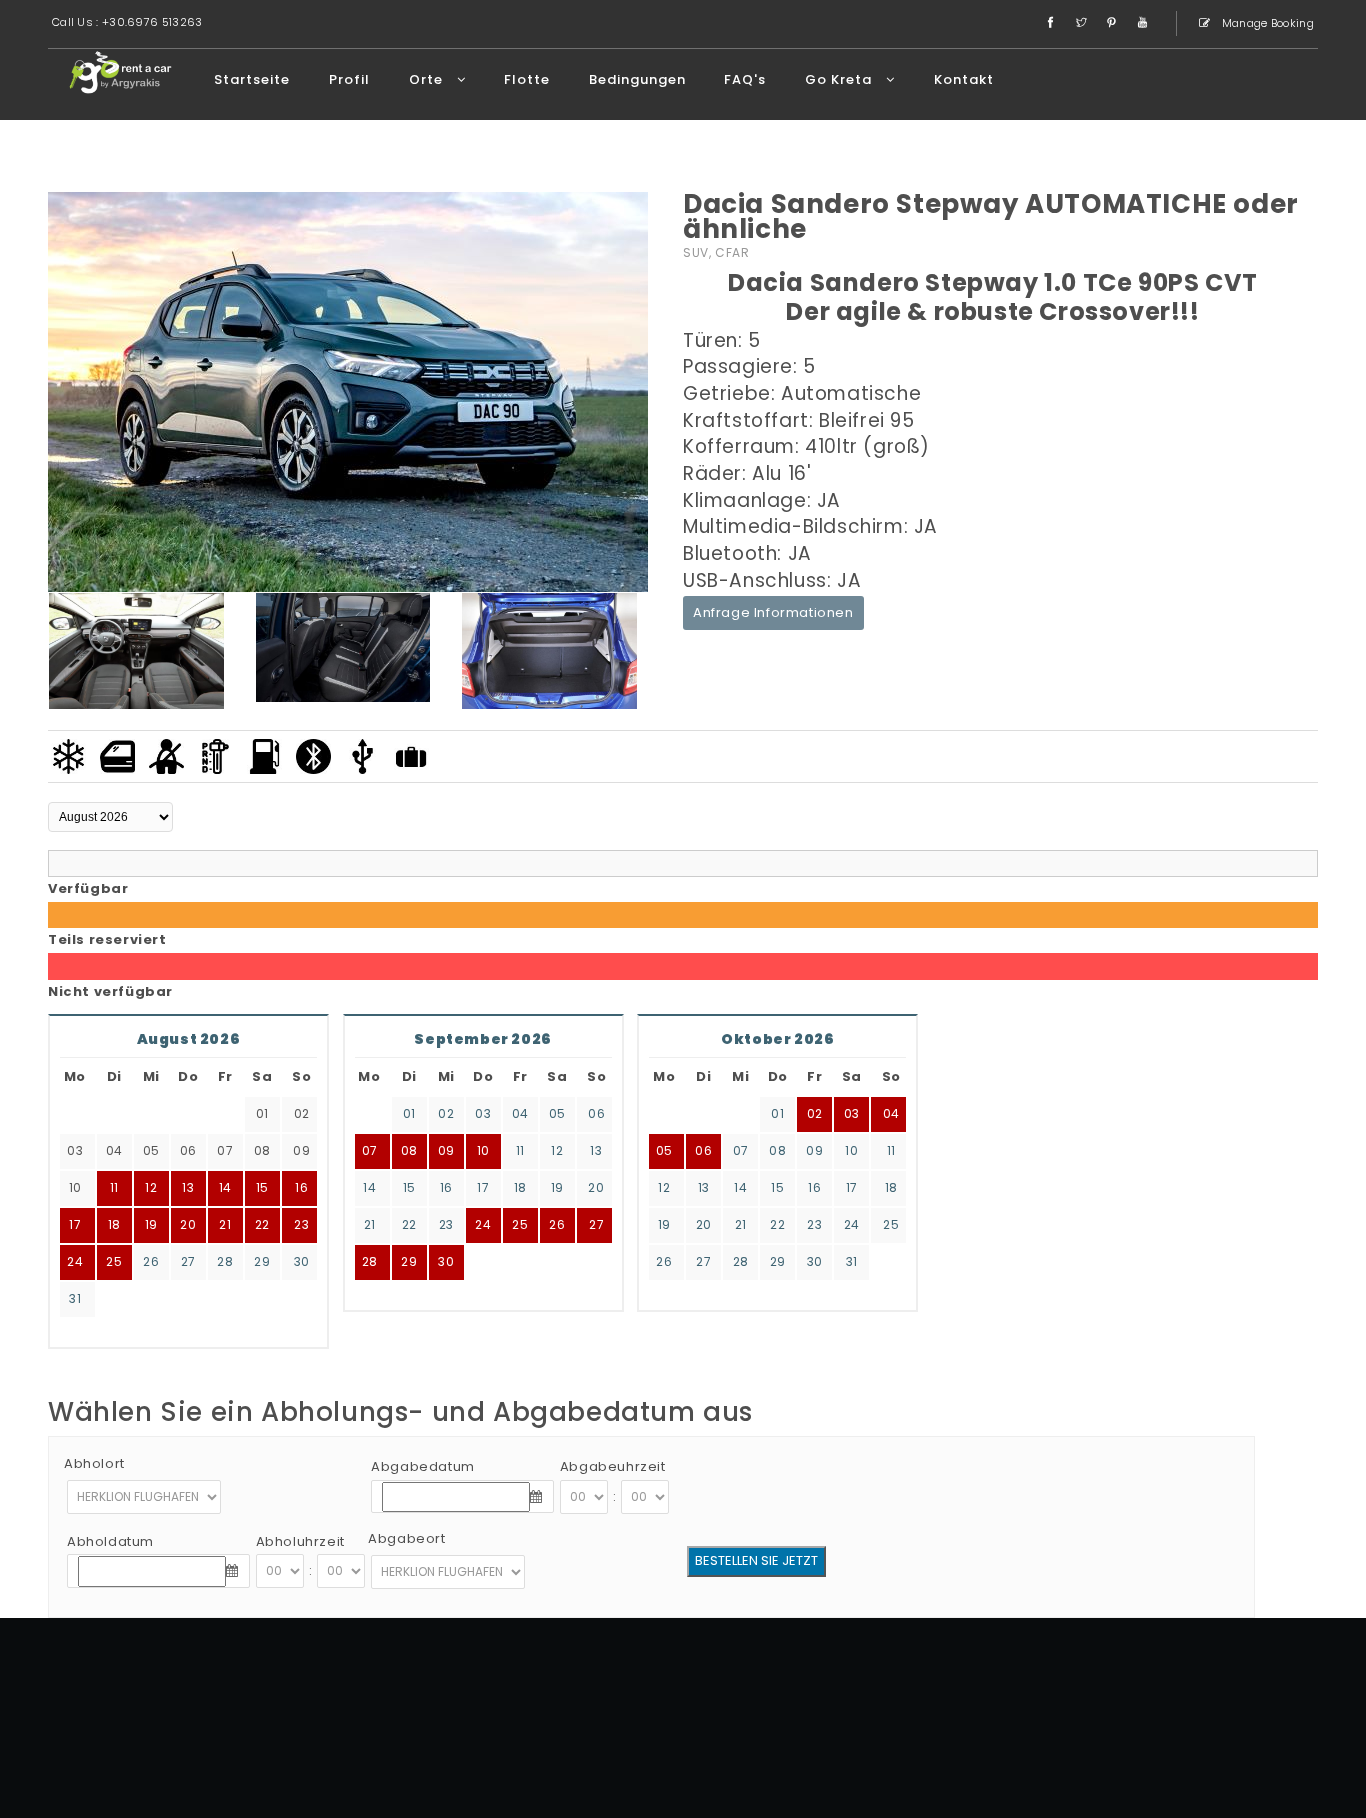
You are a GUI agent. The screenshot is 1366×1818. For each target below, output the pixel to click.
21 (225, 1224)
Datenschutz (1198, 1739)
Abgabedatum (423, 1466)
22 (262, 1224)
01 (409, 1113)
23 (301, 1224)
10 (483, 1150)
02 (446, 1113)
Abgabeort (406, 1538)
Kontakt (964, 79)
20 (596, 1187)
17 (483, 1187)
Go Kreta (840, 79)
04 (520, 1113)
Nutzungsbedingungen (1072, 1739)
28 (225, 1261)
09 (446, 1150)
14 (369, 1187)
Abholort (94, 1463)
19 (557, 1187)
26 (151, 1261)
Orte (428, 79)
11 (520, 1150)
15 (409, 1187)
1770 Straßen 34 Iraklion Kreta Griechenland (1101, 1689)
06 (596, 1113)
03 (483, 1113)
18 (520, 1187)
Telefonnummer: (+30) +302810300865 (1113, 1714)
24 (75, 1261)
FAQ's (745, 79)
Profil (349, 79)
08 (409, 1150)
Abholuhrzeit (300, 1541)
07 (370, 1150)
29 (262, 1261)
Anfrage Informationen (773, 612)
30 (302, 1261)
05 (557, 1113)
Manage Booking (1267, 23)
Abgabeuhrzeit (613, 1466)
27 (188, 1261)
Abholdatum (110, 1541)
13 (596, 1150)
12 (557, 1150)
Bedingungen (637, 79)
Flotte (527, 79)
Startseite (252, 79)
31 (75, 1298)
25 (114, 1261)
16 (446, 1187)
